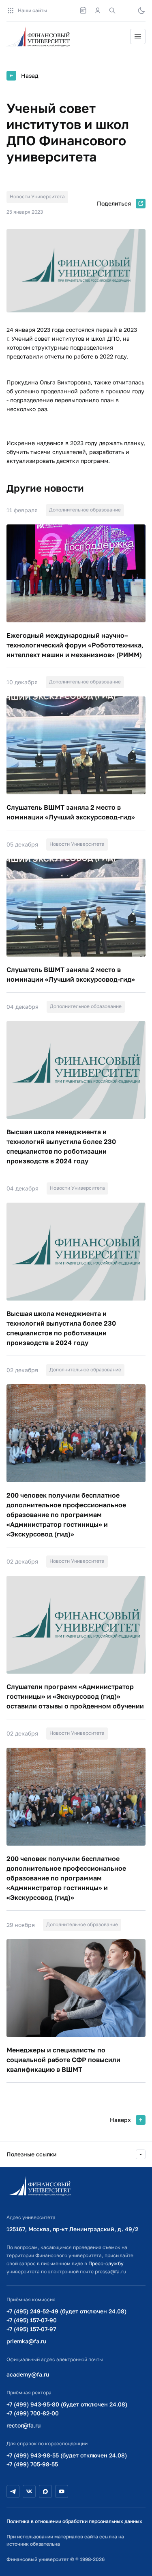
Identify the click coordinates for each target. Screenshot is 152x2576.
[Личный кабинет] (98, 11)
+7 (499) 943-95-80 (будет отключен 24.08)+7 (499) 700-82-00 (67, 2409)
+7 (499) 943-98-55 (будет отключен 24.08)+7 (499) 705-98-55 (67, 2460)
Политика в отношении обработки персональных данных (74, 2521)
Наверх (120, 2120)
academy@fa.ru (28, 2374)
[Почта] (127, 11)
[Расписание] (83, 11)
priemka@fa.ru (26, 2341)
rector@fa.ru (24, 2425)
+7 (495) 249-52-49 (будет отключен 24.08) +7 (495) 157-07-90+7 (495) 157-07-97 (66, 2320)
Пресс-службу (106, 2263)
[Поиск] (112, 11)
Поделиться (114, 203)
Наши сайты (32, 10)
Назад (30, 75)
